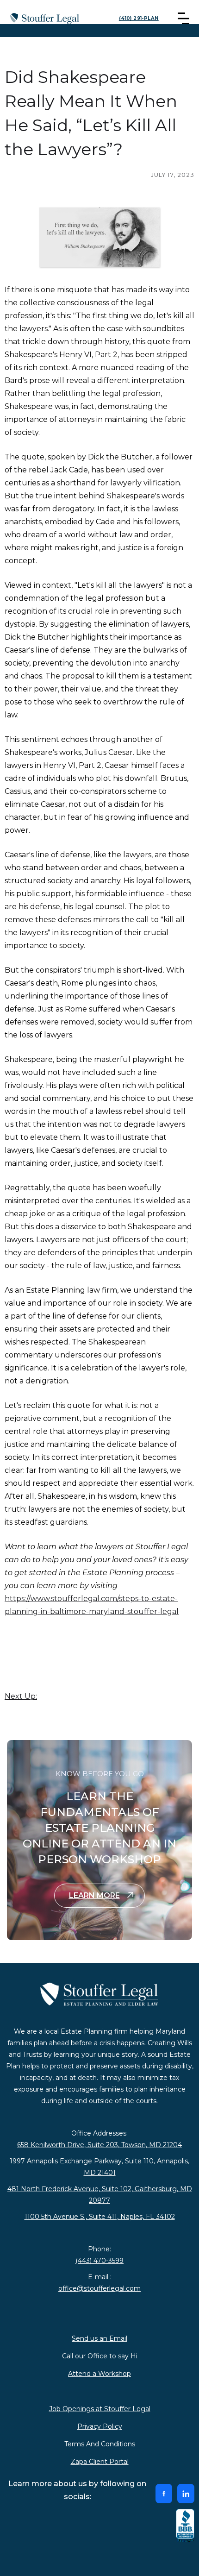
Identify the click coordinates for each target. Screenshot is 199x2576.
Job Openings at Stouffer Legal (100, 2409)
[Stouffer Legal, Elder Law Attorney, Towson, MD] (185, 2526)
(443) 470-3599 (99, 2261)
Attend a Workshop (99, 2374)
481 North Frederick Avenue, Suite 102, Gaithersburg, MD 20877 (100, 2195)
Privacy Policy (100, 2426)
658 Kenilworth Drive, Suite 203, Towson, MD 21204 (99, 2145)
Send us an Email (99, 2338)
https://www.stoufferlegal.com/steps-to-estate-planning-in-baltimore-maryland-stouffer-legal (92, 1605)
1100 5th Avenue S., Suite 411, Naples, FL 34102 (100, 2217)
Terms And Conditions (100, 2444)
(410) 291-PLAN (139, 18)
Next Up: (21, 1696)
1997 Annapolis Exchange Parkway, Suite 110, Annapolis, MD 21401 (99, 2167)
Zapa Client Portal (100, 2462)
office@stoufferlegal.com (99, 2288)
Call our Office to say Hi (100, 2356)
